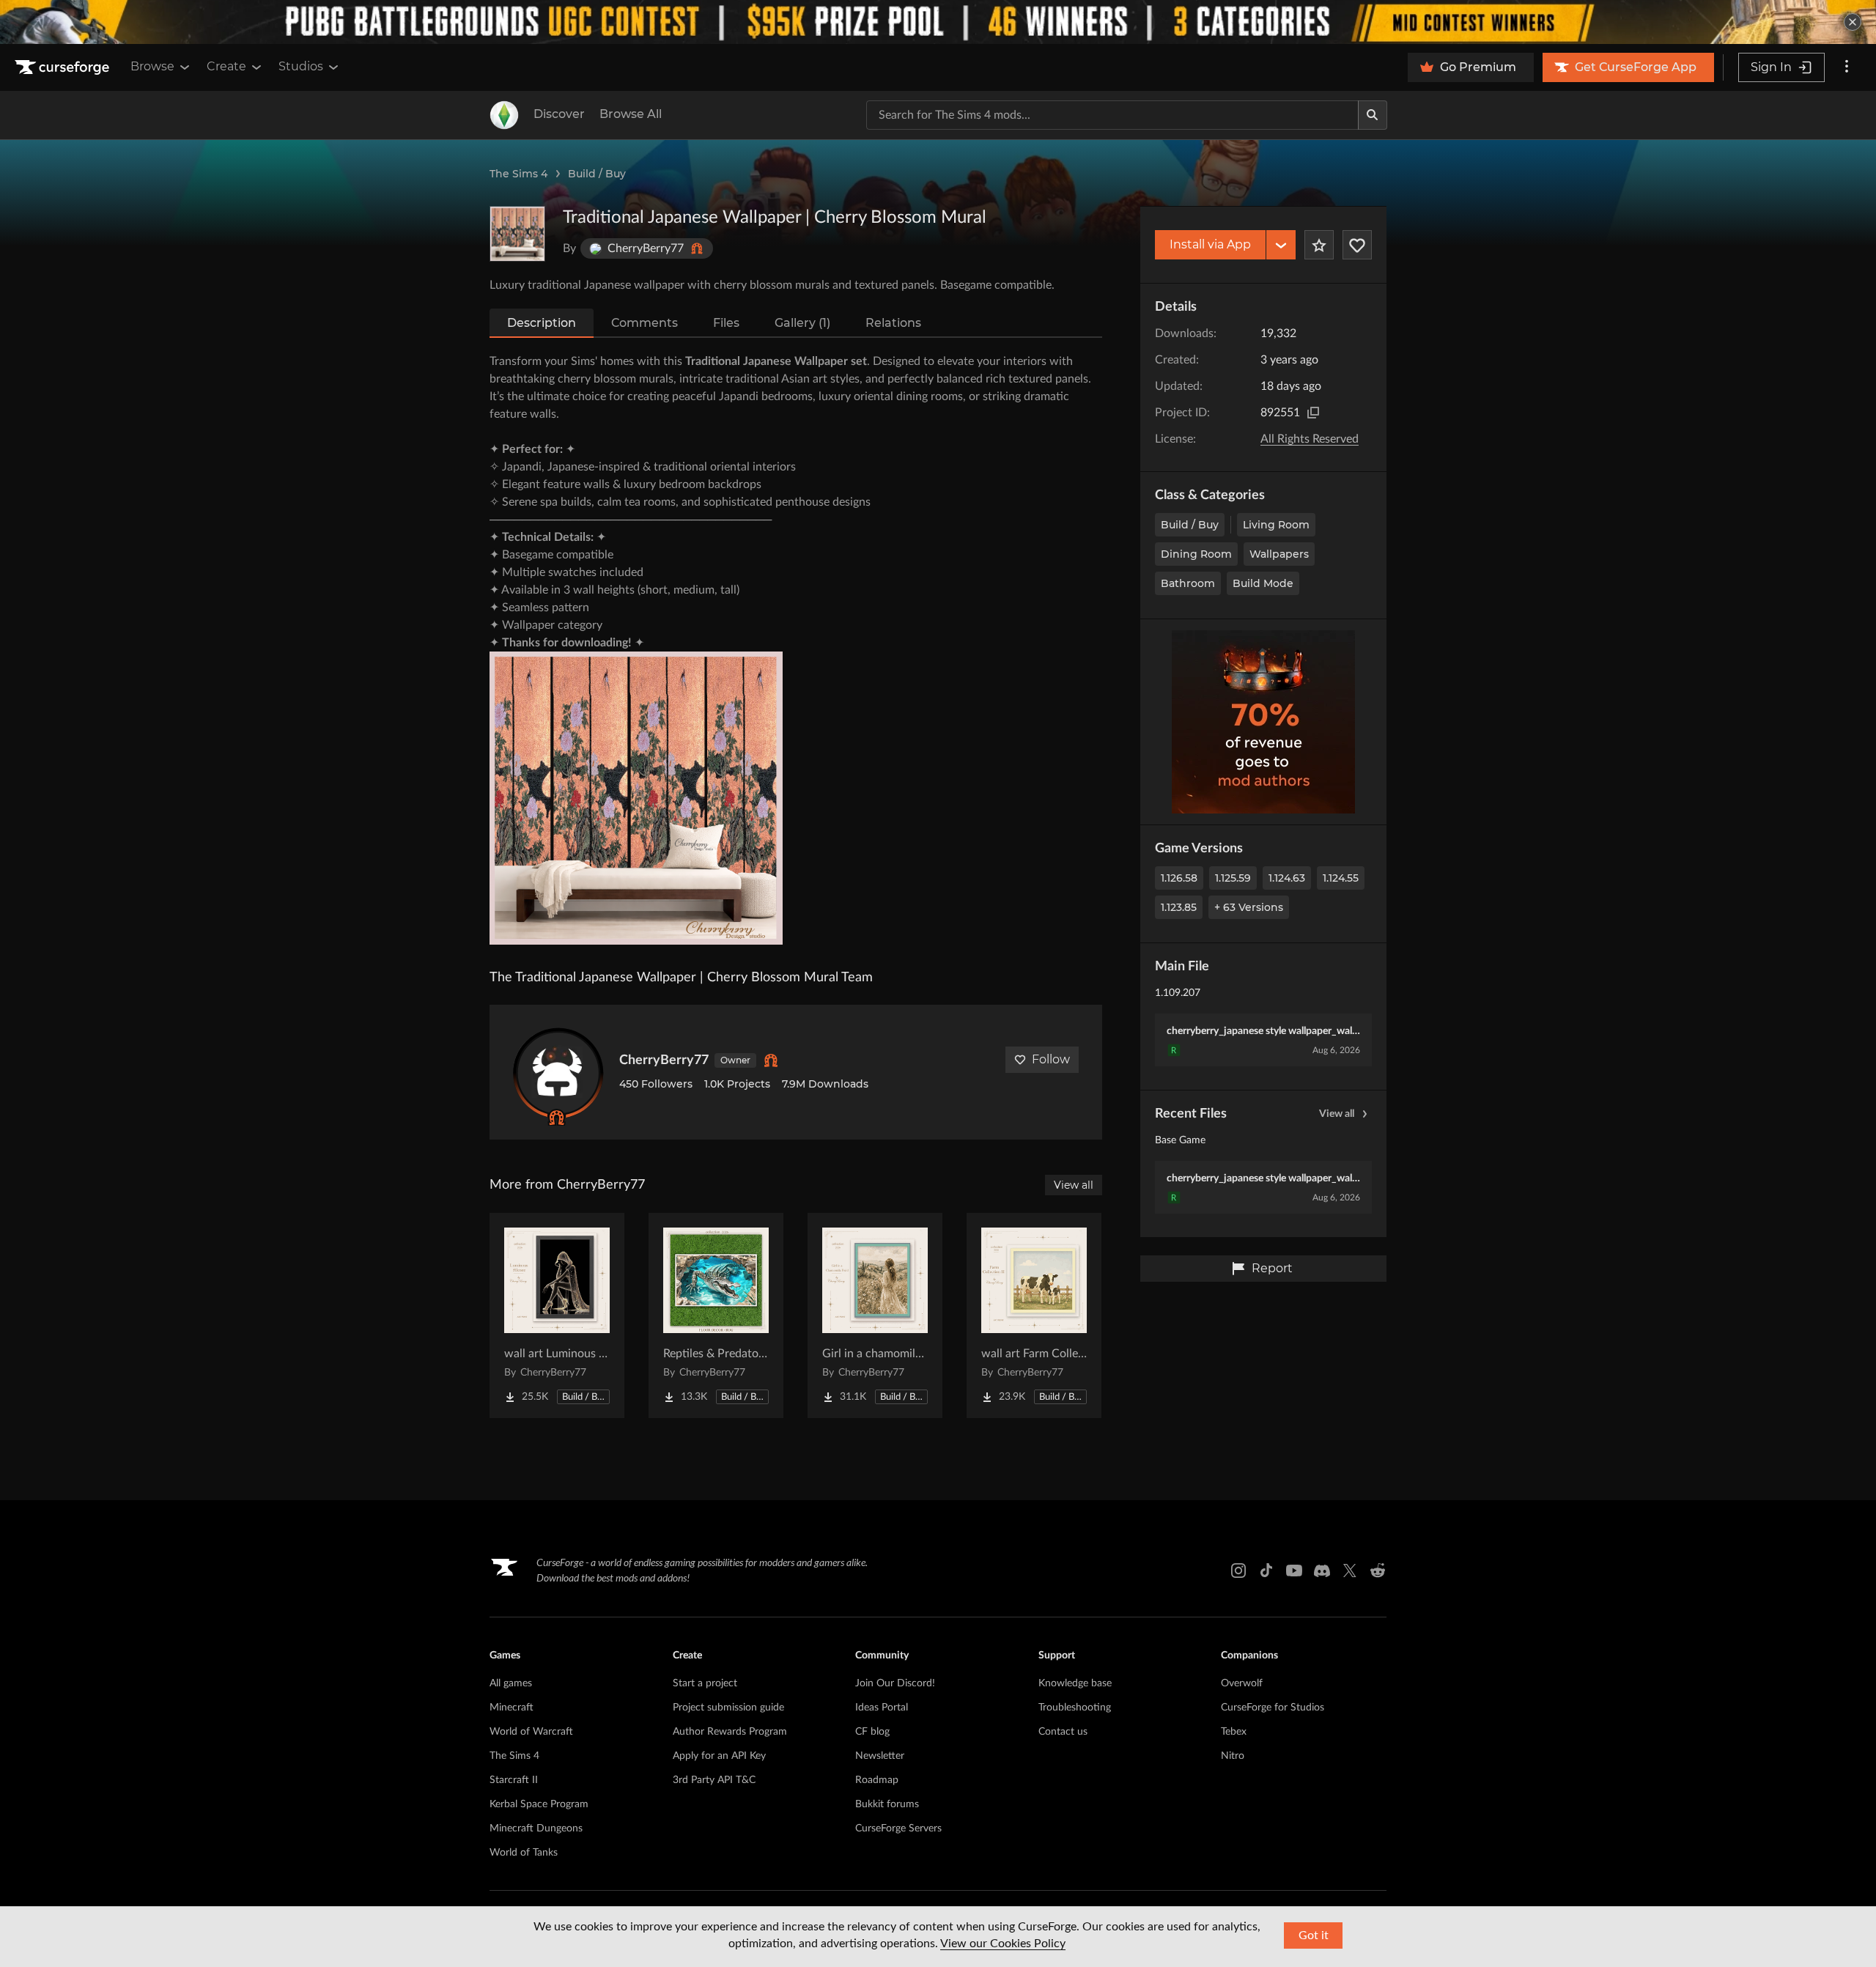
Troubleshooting (1075, 1708)
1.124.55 (1341, 878)
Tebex (1234, 1732)
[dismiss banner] (1853, 22)
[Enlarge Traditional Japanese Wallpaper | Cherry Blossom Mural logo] (517, 234)
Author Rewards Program (730, 1732)
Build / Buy (597, 174)
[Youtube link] (1294, 1571)
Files (726, 323)
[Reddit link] (1378, 1571)
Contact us (1063, 1732)
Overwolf (1242, 1683)
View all (1337, 1114)
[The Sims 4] (504, 115)
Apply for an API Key (719, 1756)
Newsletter (880, 1756)
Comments (645, 323)
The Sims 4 (518, 174)
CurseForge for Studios (1273, 1708)
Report (1272, 1268)
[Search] (1373, 115)
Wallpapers (1279, 554)
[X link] (1350, 1571)
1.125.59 (1233, 878)
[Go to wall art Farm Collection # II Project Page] (1034, 1315)
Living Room (1276, 525)
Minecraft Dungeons (536, 1828)
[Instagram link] (1238, 1571)
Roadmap (877, 1780)
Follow (1051, 1059)
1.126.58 (1179, 878)
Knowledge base (1075, 1683)
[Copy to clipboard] (1313, 413)
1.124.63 (1287, 878)
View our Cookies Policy (1003, 1944)
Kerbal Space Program (539, 1804)
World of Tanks (524, 1853)
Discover (559, 114)
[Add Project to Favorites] (1319, 245)
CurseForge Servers (898, 1828)
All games (511, 1683)
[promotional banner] (938, 22)
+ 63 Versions (1249, 907)
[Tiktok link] (1266, 1571)
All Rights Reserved (1310, 439)
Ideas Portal (882, 1708)
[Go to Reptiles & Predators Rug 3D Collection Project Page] (716, 1315)
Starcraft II (514, 1780)
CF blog (872, 1732)
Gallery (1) (802, 323)
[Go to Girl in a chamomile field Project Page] (875, 1315)
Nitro (1233, 1756)
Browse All (631, 114)
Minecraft (512, 1708)
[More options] (1847, 67)
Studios (301, 66)
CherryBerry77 (664, 1060)
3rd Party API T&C (714, 1780)
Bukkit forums (887, 1804)
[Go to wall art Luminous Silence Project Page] (557, 1315)
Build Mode (1263, 583)
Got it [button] (1314, 1935)
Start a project (705, 1683)
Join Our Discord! (895, 1683)
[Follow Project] (1357, 245)
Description (542, 323)
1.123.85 (1179, 907)
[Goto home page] (64, 67)
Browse (152, 66)
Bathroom (1188, 583)
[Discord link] (1322, 1571)
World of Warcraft (531, 1732)
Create (226, 66)
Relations (893, 323)
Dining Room (1196, 554)
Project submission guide (728, 1708)
